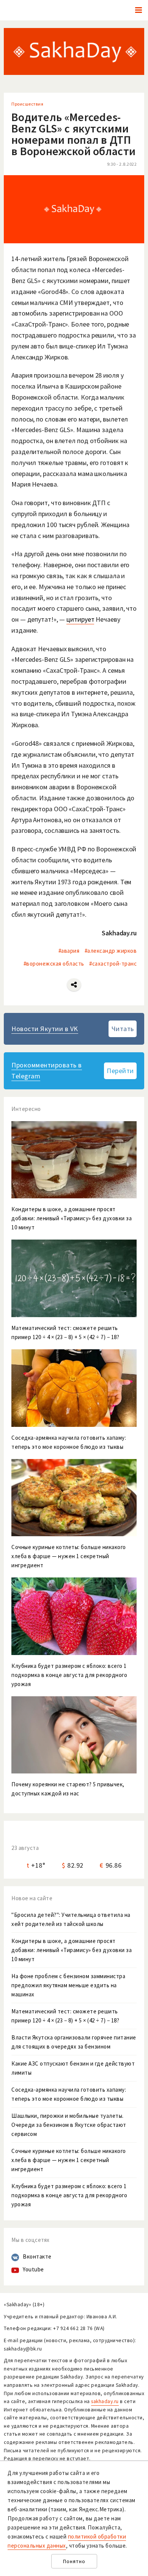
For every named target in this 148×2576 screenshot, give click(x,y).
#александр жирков (111, 951)
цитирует (80, 619)
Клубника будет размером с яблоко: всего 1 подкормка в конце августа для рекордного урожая (69, 2195)
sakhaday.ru (105, 2401)
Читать (123, 1029)
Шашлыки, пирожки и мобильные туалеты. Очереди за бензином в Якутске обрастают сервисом (69, 2125)
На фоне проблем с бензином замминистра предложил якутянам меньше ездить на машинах (68, 1985)
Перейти (120, 1071)
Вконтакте (37, 2256)
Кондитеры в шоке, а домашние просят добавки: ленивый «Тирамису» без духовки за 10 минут (72, 1950)
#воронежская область (54, 964)
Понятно (74, 2561)
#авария (69, 951)
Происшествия (27, 104)
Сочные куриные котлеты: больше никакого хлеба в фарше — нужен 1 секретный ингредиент (69, 2160)
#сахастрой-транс (113, 964)
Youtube (33, 2269)
